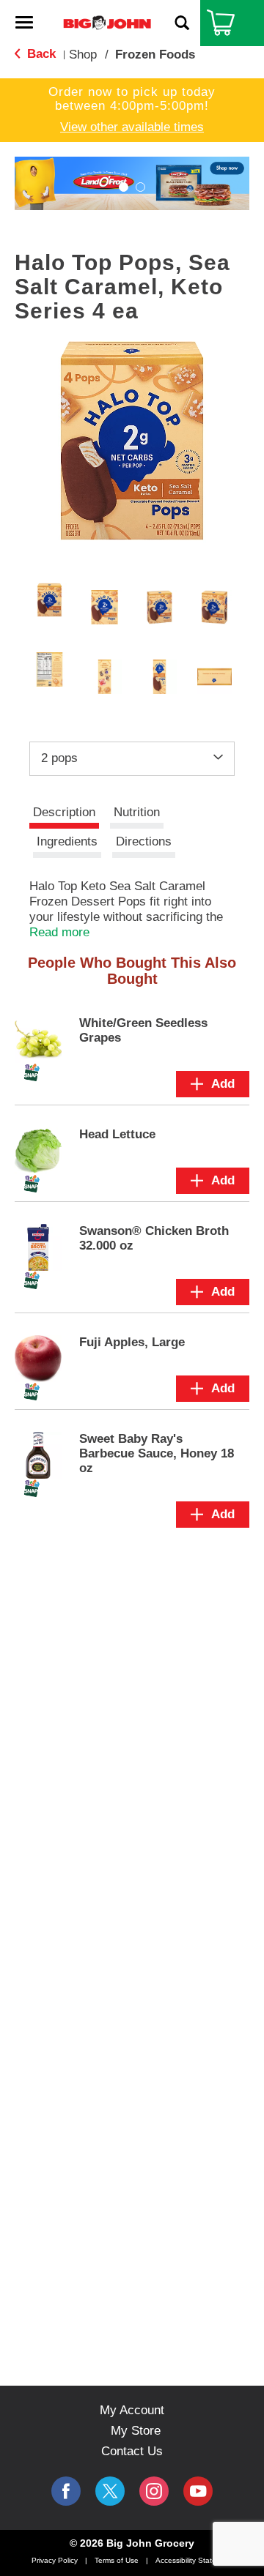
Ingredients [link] (67, 841)
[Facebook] (66, 2491)
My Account (132, 2410)
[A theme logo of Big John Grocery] (107, 22)
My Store (136, 2431)
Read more (59, 932)
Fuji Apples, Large (132, 1342)
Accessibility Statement (194, 2560)
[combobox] (132, 758)
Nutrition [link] (137, 812)
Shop (83, 55)
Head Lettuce (117, 1134)
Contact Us (132, 2451)
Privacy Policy (55, 2560)
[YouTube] (154, 2491)
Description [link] (64, 812)
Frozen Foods (155, 55)
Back (40, 54)
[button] (124, 187)
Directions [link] (144, 841)
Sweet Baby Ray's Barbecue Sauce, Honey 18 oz (157, 1453)
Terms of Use (117, 2560)
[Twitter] (110, 2491)
